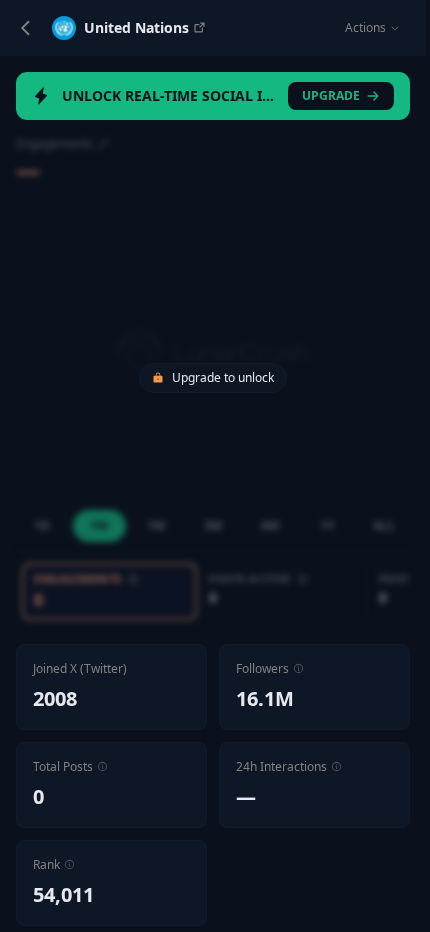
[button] (298, 668)
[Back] (26, 28)
